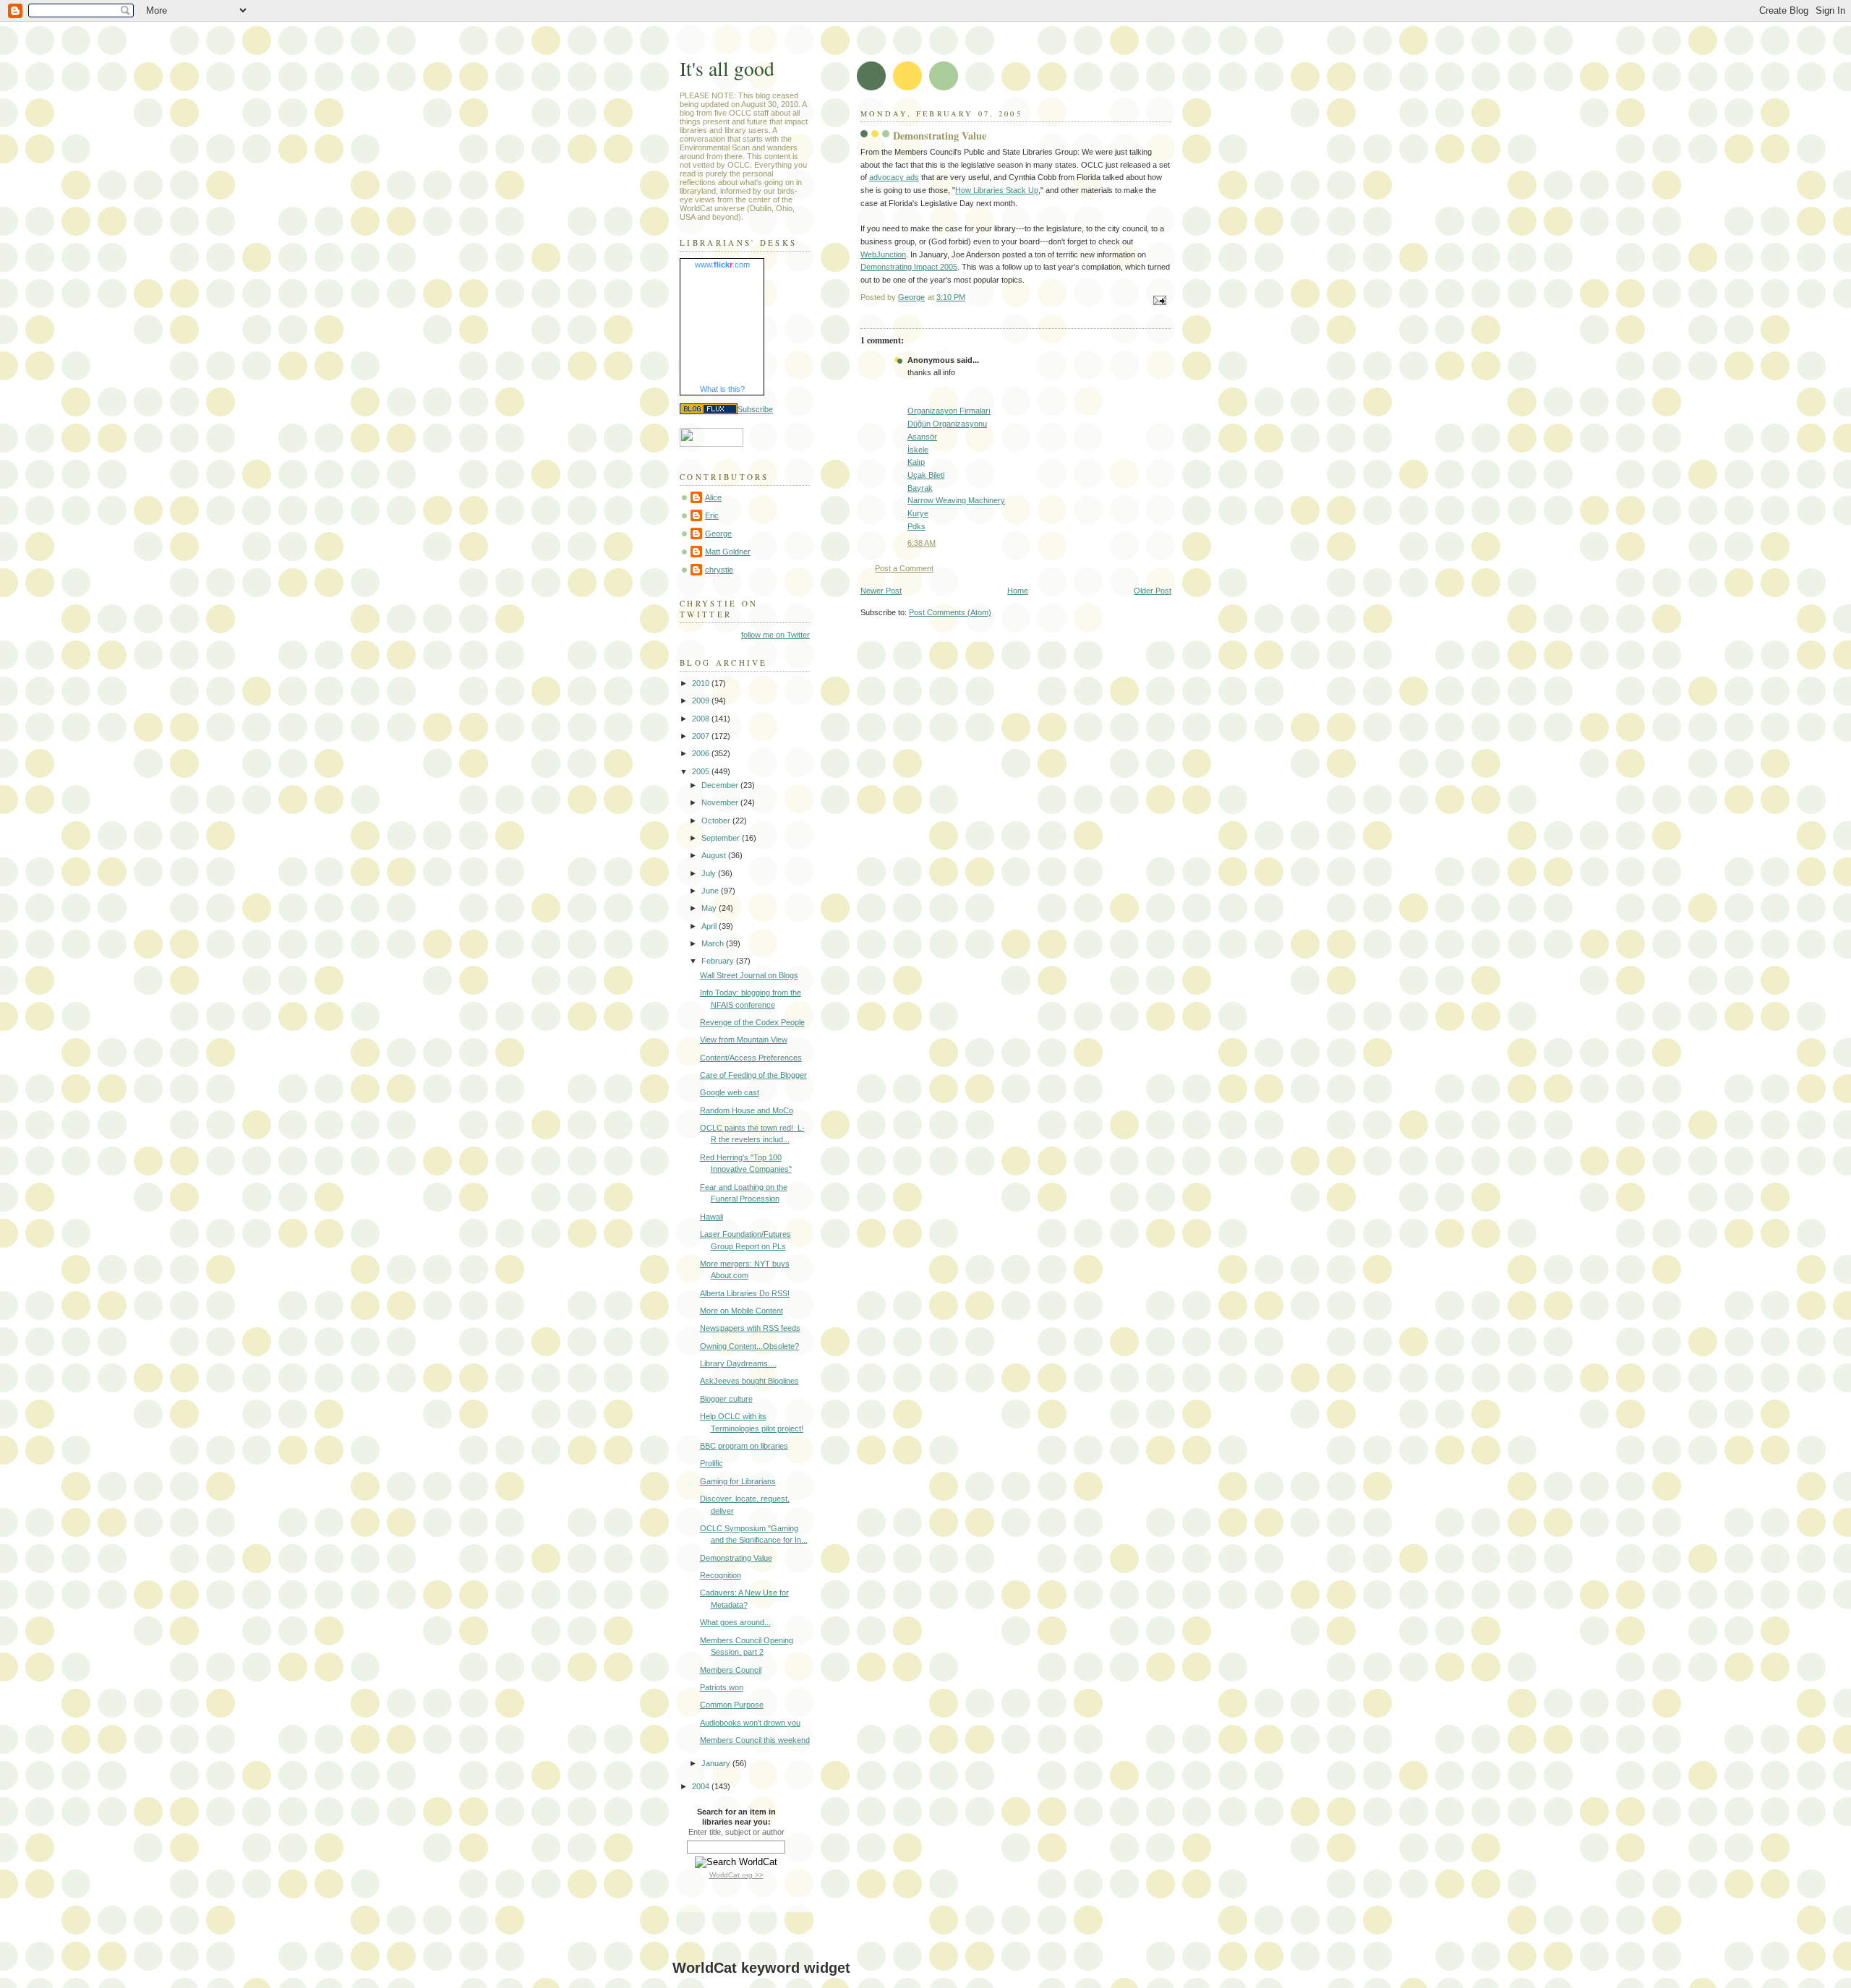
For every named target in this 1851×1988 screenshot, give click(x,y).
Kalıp (916, 462)
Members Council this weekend (755, 1740)
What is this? (722, 389)
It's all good (727, 68)
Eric (712, 515)
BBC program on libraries (744, 1446)
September (722, 838)
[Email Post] (1159, 299)
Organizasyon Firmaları (949, 411)
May (710, 908)
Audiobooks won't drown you (750, 1723)
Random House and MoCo (747, 1110)
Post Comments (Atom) (950, 612)
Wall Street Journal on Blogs (749, 975)
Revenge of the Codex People (752, 1022)
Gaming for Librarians (738, 1481)
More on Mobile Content (741, 1311)
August (715, 855)
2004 (702, 1786)
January (717, 1763)
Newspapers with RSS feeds (750, 1328)
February (719, 961)
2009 (702, 700)
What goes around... (735, 1622)
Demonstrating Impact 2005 (909, 267)
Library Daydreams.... (738, 1363)
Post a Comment (904, 568)
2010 (702, 683)
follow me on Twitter (775, 635)
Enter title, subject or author (736, 1832)
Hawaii (711, 1217)
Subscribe (755, 409)
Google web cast (730, 1092)
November (721, 802)
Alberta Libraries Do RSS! (745, 1293)
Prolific (711, 1463)
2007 (702, 736)
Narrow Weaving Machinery (956, 500)
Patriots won (722, 1687)
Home (1018, 591)
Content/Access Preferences (751, 1058)
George (718, 534)
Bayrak (920, 488)
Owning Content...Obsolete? (749, 1346)
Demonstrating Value (736, 1558)
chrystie (719, 570)
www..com (722, 265)
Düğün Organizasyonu (947, 424)
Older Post (1153, 591)
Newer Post (881, 591)
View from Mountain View (744, 1040)
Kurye (918, 513)
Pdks (916, 526)
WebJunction (883, 254)
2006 (702, 753)
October (717, 821)
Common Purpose (732, 1705)
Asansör (922, 437)
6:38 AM (922, 543)
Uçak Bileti (926, 475)
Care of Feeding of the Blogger (753, 1075)
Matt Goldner (728, 552)
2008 (702, 719)
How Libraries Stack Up (997, 190)
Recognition (721, 1575)
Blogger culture (726, 1399)
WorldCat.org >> (736, 1875)
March (714, 943)
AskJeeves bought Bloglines (749, 1381)
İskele (918, 450)
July (710, 873)
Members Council (731, 1670)
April (710, 926)
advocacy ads (894, 177)
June (711, 891)
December (721, 785)
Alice (713, 497)
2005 (702, 771)
